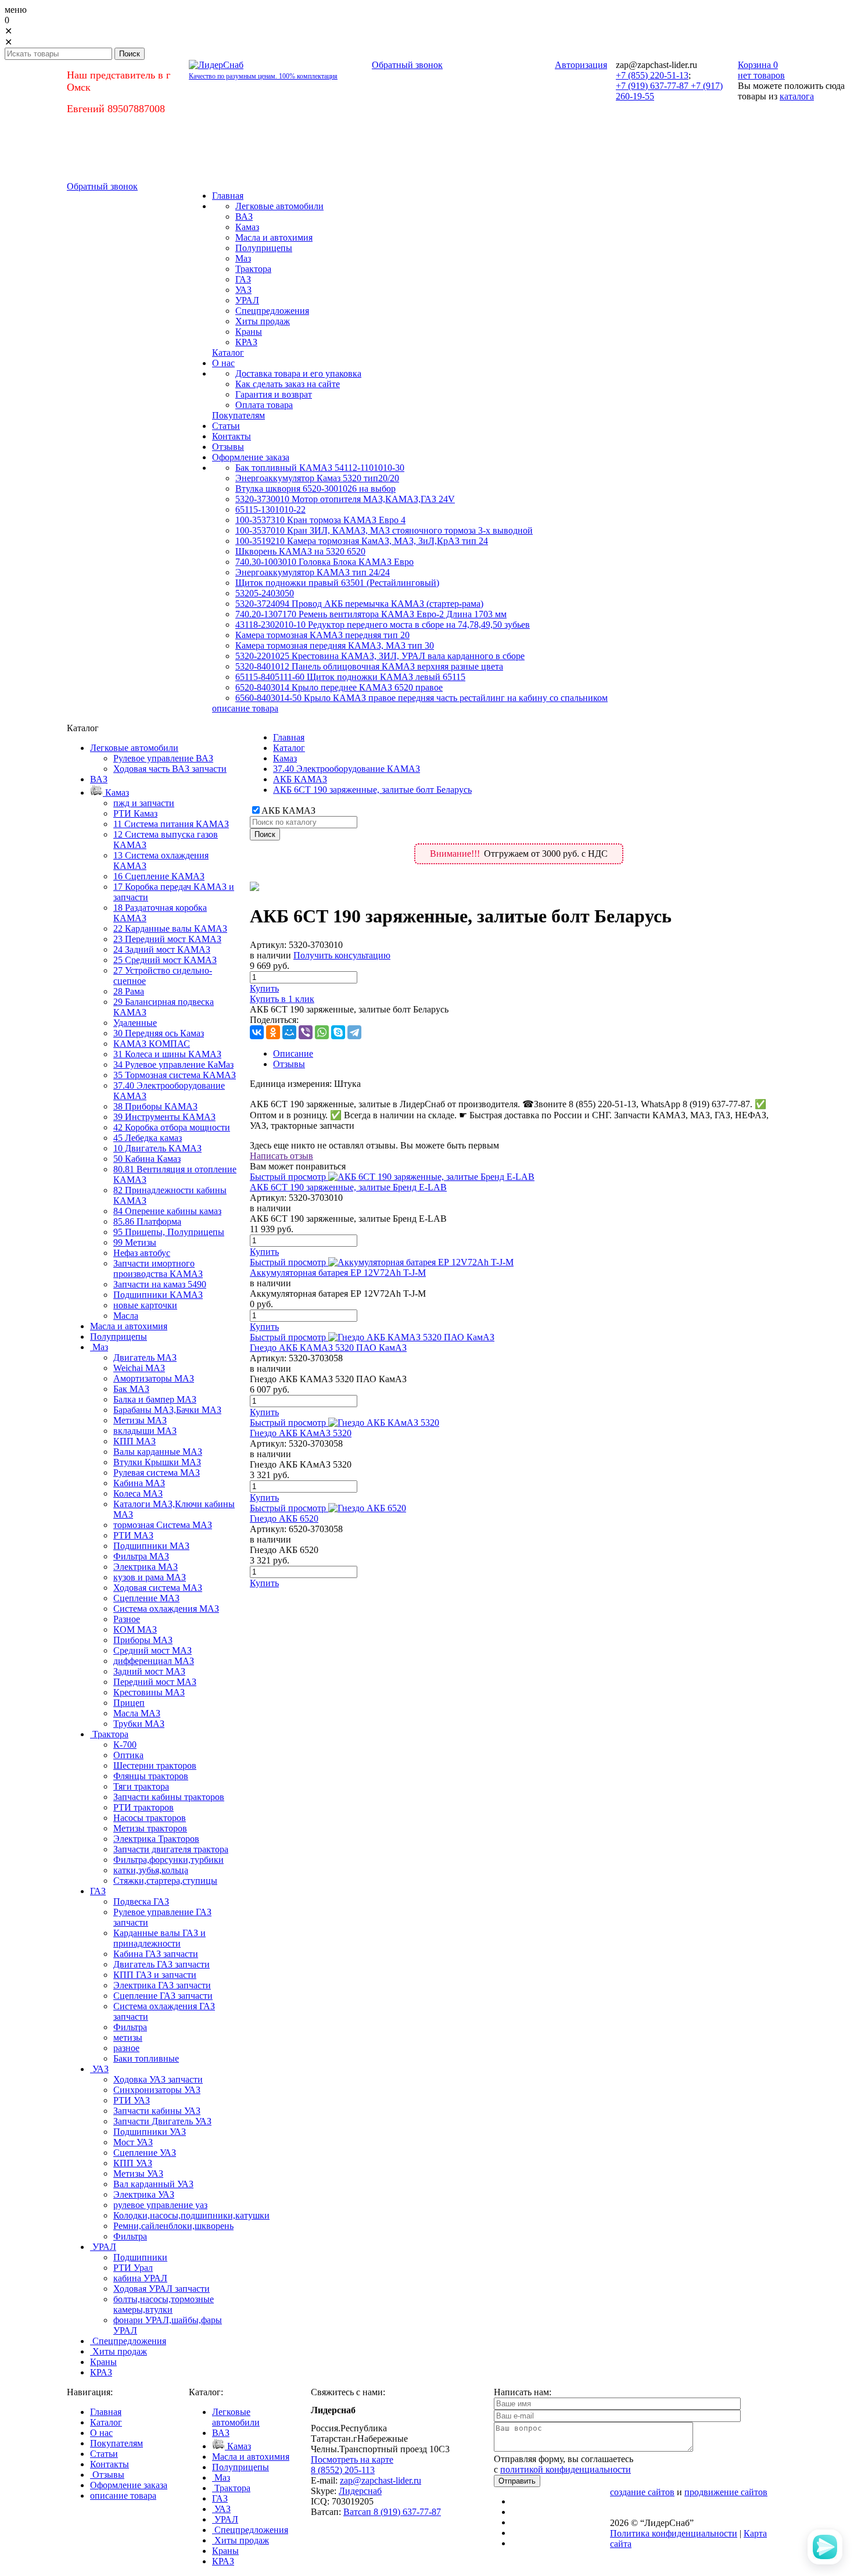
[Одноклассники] (273, 1032)
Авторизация (581, 65)
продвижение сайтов (726, 2492)
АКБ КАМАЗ (300, 779)
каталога (797, 96)
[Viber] (306, 1032)
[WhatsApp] (322, 1032)
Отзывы (289, 1064)
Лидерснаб (360, 2491)
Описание (293, 1053)
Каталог (289, 748)
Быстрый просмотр (288, 1177)
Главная (289, 737)
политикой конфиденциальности (566, 2469)
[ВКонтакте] (257, 1032)
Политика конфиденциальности (674, 2533)
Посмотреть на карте (352, 2459)
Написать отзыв (281, 1156)
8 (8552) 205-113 (343, 2470)
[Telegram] (354, 1032)
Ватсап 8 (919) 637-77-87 (392, 2512)
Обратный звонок (407, 65)
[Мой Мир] (289, 1032)
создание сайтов (642, 2492)
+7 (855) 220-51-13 (652, 75)
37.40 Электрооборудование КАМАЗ (347, 769)
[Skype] (338, 1032)
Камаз (285, 758)
